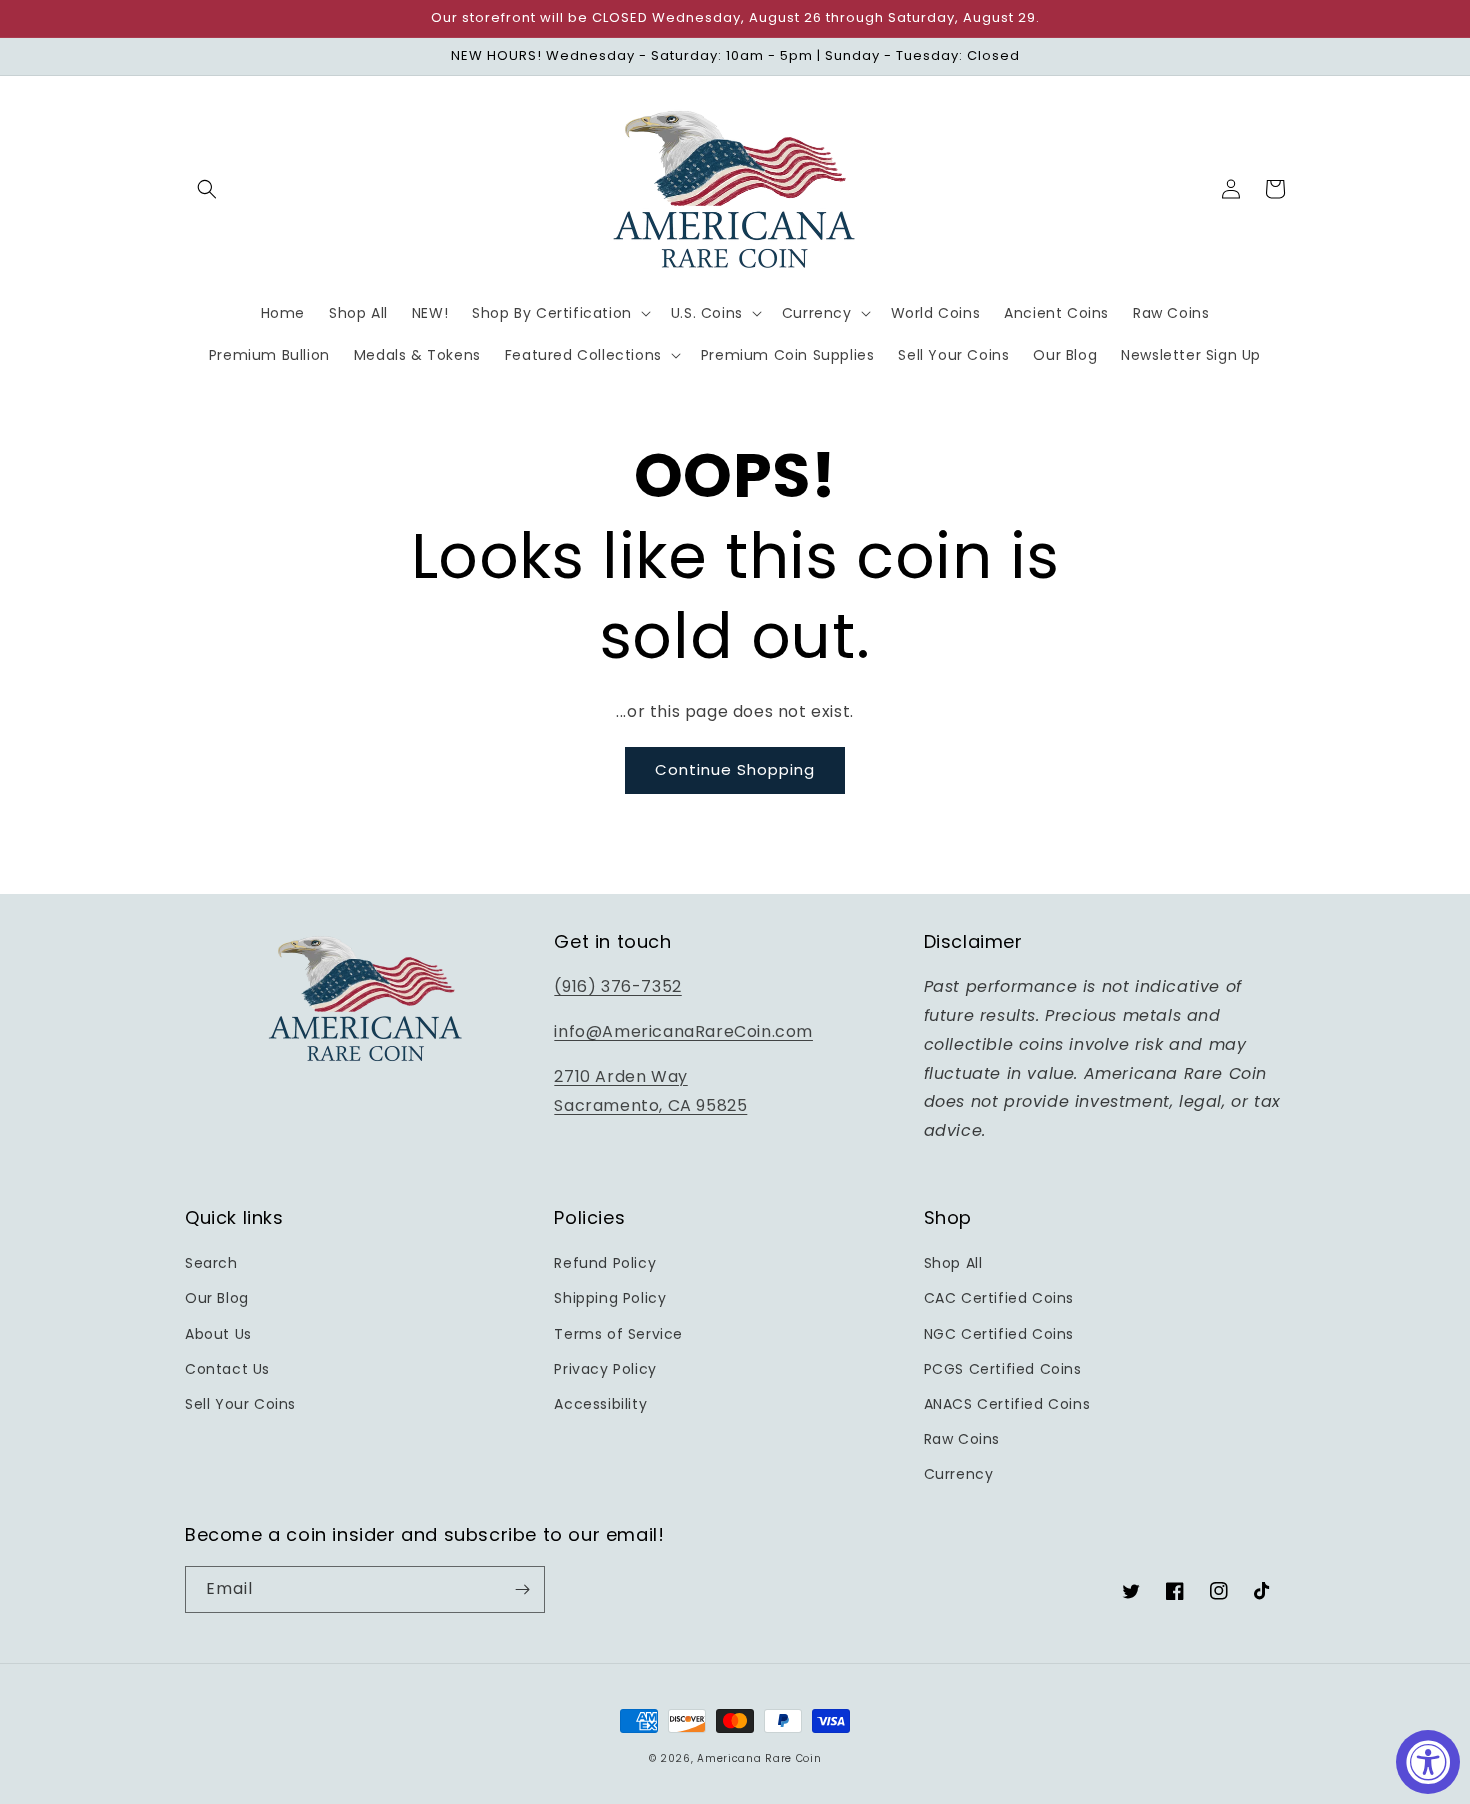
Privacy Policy (605, 1369)
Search (211, 1263)
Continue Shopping (735, 769)
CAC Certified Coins (999, 1298)
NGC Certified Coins (999, 1334)
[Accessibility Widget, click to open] (1428, 1762)
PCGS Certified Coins (1003, 1369)
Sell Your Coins (240, 1404)
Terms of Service (618, 1334)
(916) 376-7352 (617, 986)
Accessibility (600, 1404)
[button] (207, 189)
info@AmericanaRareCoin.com (683, 1031)
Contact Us (227, 1369)
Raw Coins (962, 1439)
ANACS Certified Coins (1007, 1404)
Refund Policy (605, 1263)
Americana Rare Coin (759, 1758)
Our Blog (217, 1298)
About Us (218, 1334)
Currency (959, 1474)
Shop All (953, 1263)
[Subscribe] (522, 1589)
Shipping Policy (610, 1298)
